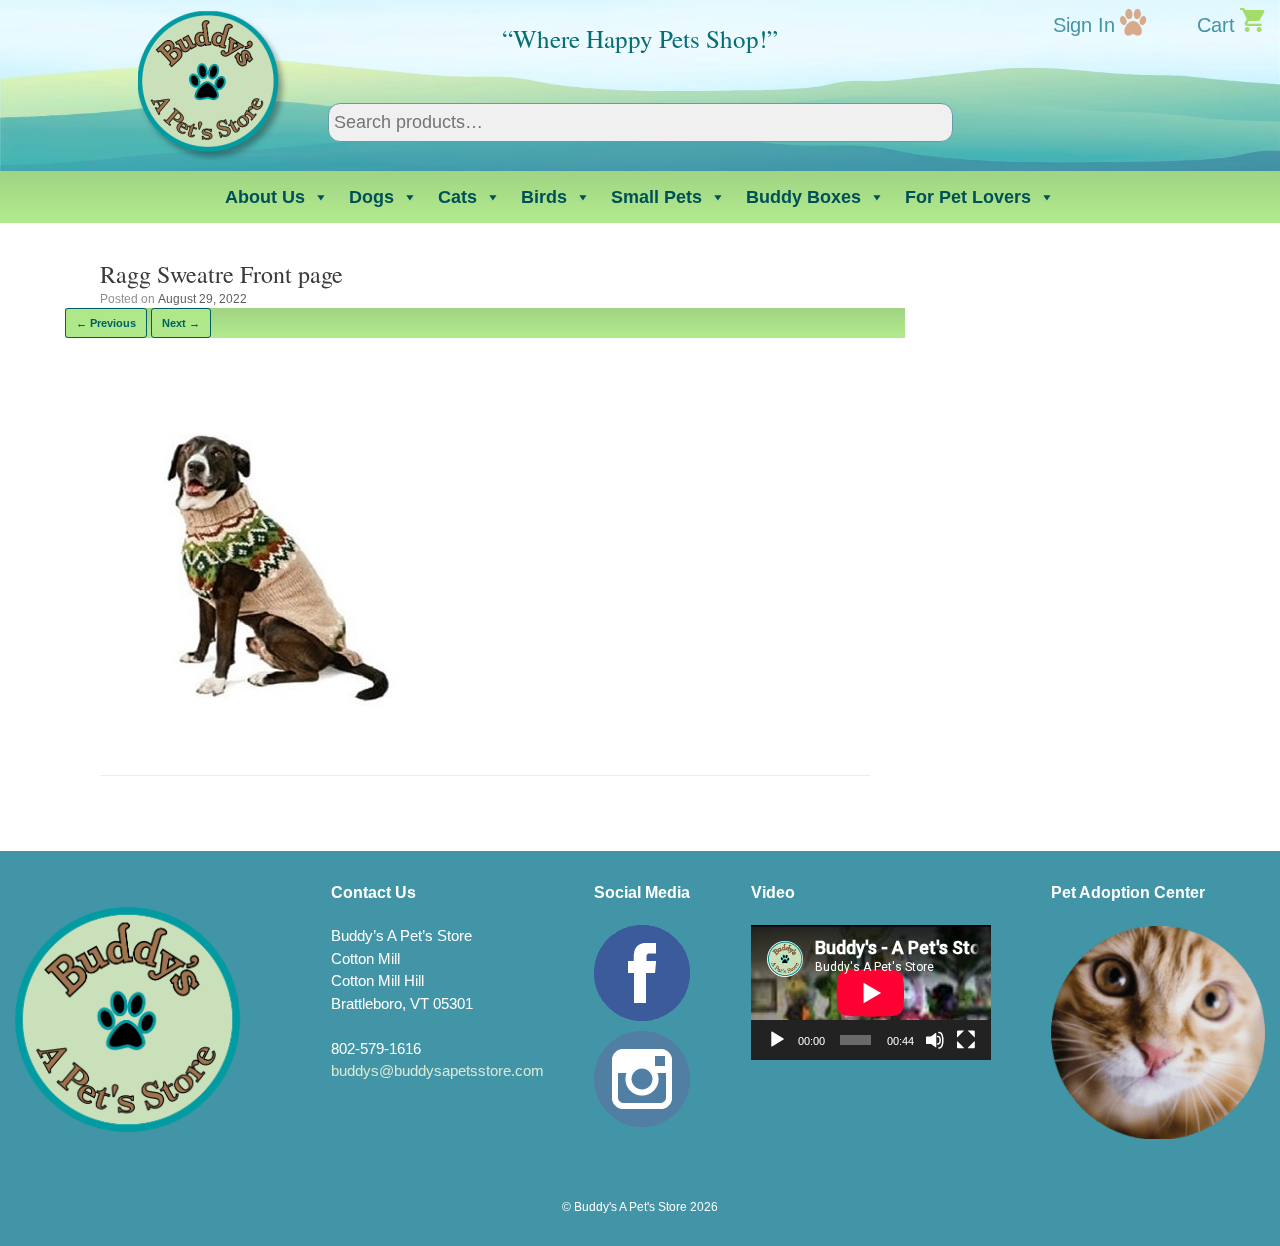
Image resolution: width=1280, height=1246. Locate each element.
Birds (544, 197)
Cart (1216, 25)
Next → (181, 323)
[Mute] (935, 1040)
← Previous (106, 323)
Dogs (371, 197)
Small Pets (656, 197)
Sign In (1084, 25)
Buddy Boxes (803, 197)
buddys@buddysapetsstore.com (437, 1070)
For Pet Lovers (968, 197)
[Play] (777, 1040)
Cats (457, 197)
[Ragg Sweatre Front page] (258, 722)
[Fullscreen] (966, 1040)
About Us (265, 197)
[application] (871, 992)
